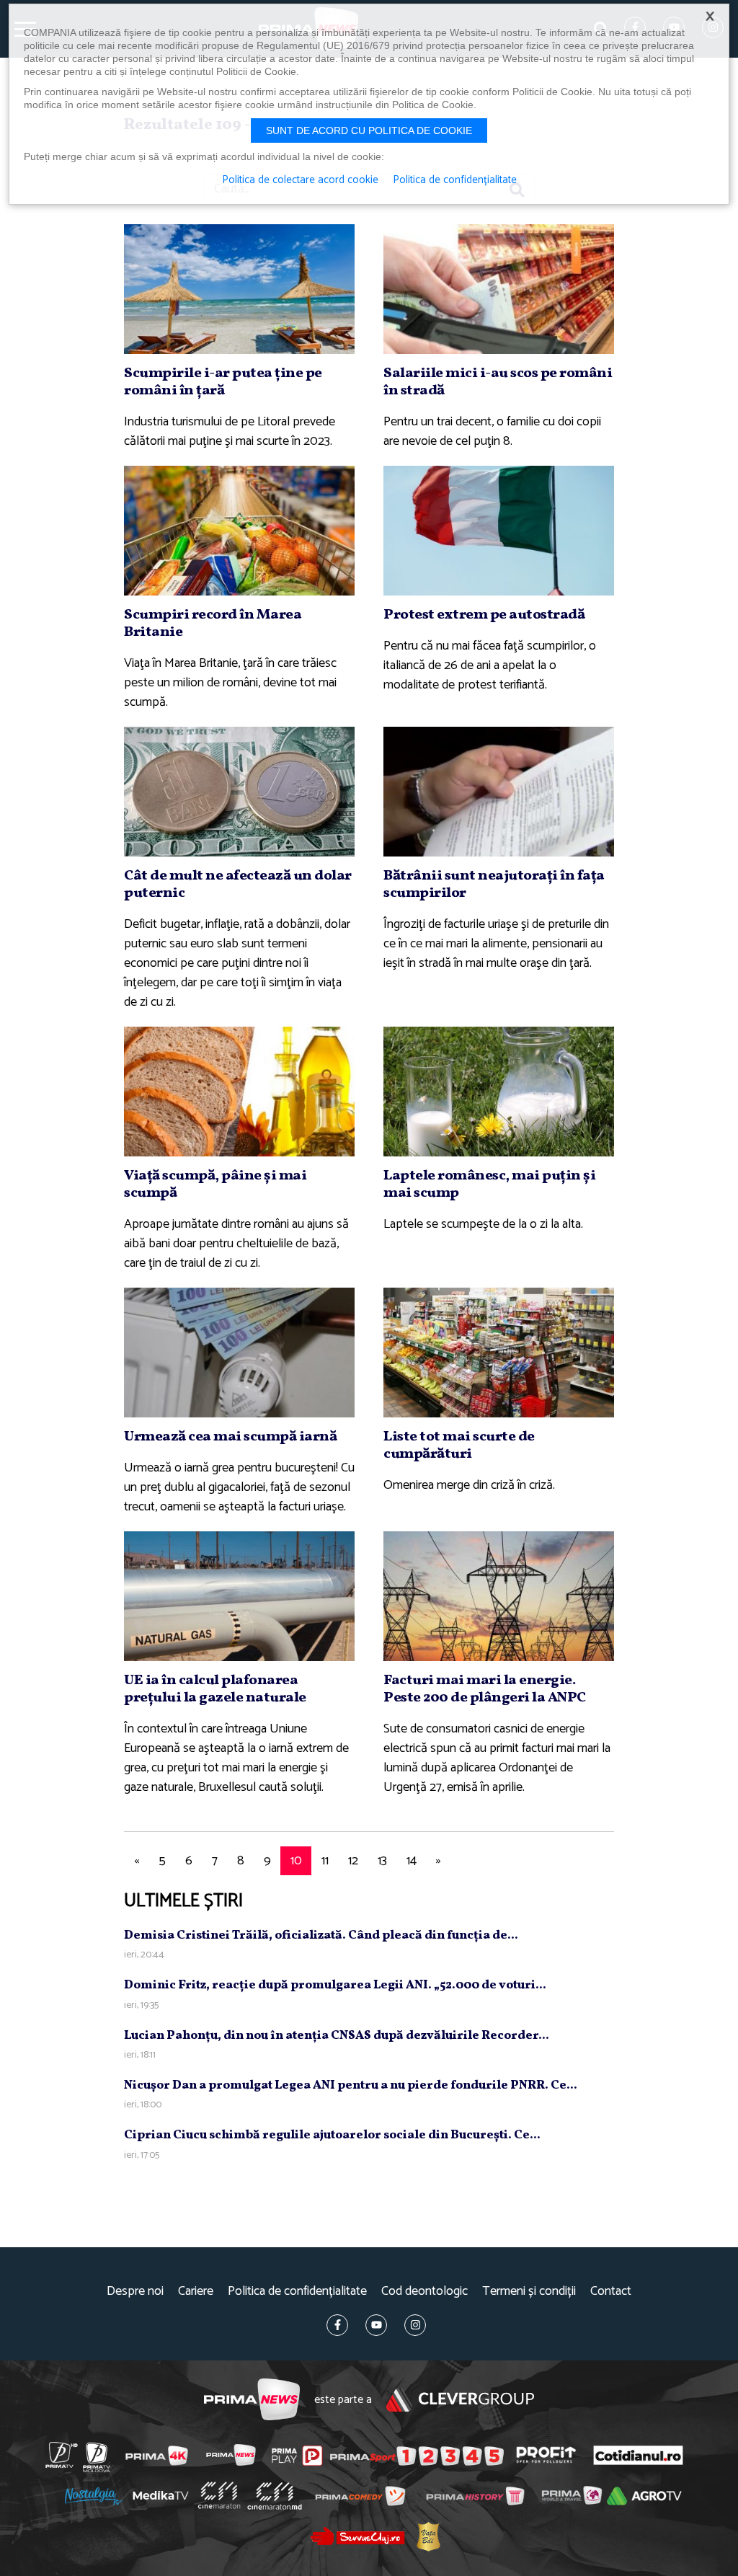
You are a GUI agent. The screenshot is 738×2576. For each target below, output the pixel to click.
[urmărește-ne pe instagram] (415, 2325)
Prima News (252, 2400)
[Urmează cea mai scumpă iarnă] (239, 1353)
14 (412, 1861)
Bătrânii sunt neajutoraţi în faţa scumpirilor (494, 885)
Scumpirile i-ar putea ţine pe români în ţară (223, 382)
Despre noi (135, 2292)
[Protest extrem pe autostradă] (499, 531)
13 (382, 1861)
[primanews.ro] (231, 2455)
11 (325, 1861)
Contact (611, 2292)
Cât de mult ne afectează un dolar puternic (238, 885)
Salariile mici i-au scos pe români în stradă (498, 382)
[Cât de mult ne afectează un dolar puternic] (239, 792)
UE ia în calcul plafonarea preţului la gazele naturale (215, 1689)
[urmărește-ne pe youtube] (376, 2325)
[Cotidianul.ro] (638, 2455)
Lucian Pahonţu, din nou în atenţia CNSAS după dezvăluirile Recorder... (337, 2036)
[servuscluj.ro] (357, 2536)
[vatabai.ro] (428, 2537)
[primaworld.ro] (572, 2496)
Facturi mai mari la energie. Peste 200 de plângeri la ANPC (485, 1689)
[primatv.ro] (62, 2455)
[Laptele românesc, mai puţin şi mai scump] (499, 1092)
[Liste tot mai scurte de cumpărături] (499, 1353)
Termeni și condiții (529, 2292)
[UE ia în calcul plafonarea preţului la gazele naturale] (239, 1596)
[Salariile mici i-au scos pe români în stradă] (499, 289)
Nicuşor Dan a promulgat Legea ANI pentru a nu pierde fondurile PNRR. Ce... (351, 2085)
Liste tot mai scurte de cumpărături (459, 1446)
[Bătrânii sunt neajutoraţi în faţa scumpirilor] (499, 792)
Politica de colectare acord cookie (300, 180)
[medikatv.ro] (161, 2495)
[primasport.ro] (417, 2456)
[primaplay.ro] (297, 2456)
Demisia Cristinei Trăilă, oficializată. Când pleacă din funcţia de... (321, 1935)
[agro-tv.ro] (644, 2497)
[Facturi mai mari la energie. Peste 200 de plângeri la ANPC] (499, 1596)
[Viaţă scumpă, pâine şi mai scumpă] (239, 1092)
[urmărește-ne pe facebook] (337, 2325)
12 (353, 1861)
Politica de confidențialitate (297, 2292)
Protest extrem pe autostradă (484, 615)
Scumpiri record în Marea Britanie (213, 624)
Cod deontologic (424, 2292)
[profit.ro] (546, 2455)
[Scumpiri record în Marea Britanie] (239, 531)
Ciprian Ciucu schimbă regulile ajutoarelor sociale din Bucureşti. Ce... (332, 2135)
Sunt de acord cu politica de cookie (369, 130)
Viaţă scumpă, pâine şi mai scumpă (215, 1185)
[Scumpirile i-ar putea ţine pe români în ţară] (239, 289)
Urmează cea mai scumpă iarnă (230, 1437)
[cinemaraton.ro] (219, 2496)
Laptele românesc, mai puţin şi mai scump (489, 1185)
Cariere (196, 2292)
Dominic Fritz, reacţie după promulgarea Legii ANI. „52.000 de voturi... (335, 1985)
